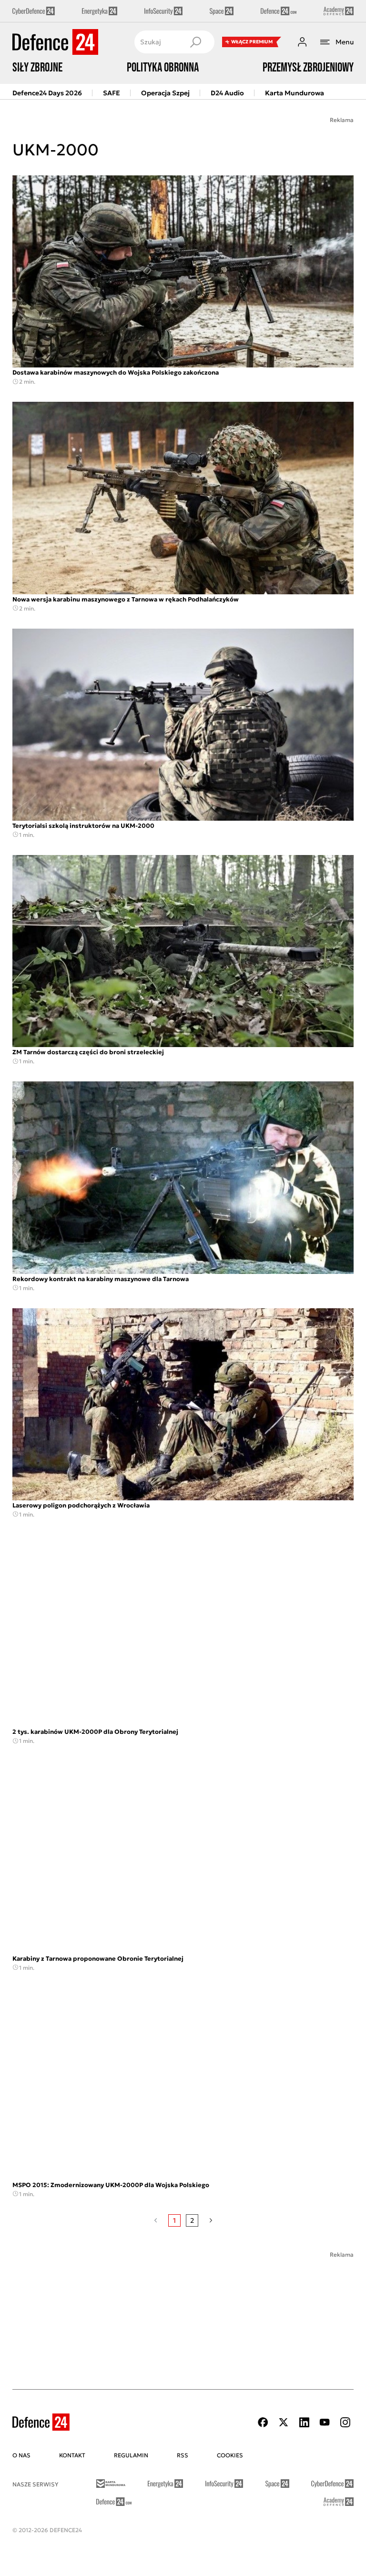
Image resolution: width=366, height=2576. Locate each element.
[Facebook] (263, 2422)
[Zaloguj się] (302, 42)
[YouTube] (325, 2422)
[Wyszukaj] (195, 42)
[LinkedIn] (304, 2422)
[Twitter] (284, 2422)
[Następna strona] (211, 2220)
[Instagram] (345, 2422)
